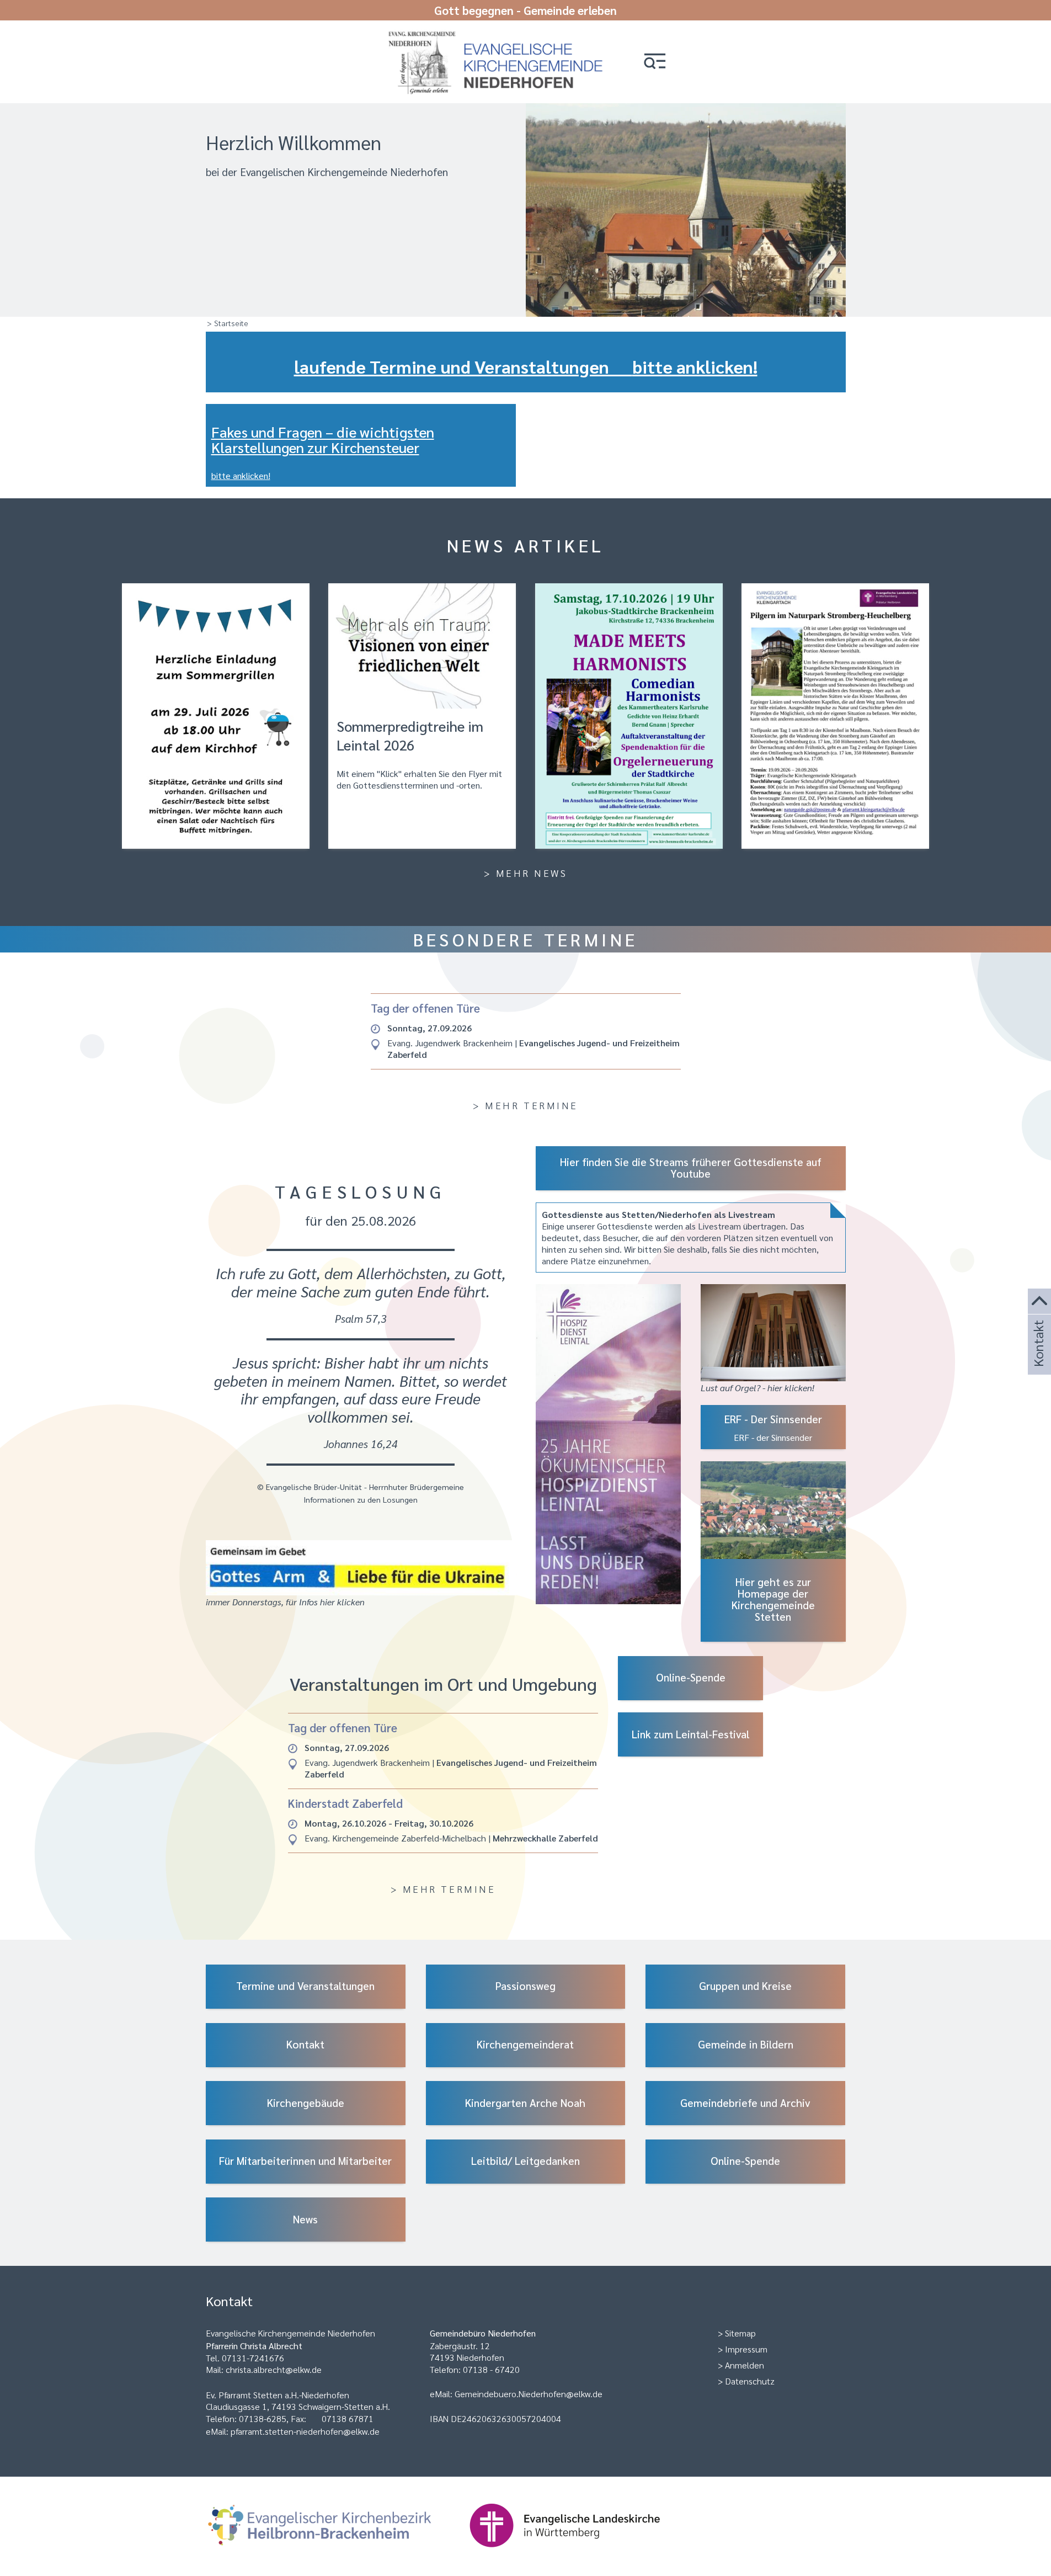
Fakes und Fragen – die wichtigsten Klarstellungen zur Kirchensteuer (323, 440)
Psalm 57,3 (361, 1318)
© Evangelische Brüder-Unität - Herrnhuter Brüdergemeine (361, 1487)
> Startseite (228, 323)
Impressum (746, 2349)
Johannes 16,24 (361, 1443)
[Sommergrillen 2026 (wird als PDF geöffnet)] (216, 716)
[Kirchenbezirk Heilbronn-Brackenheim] (337, 2553)
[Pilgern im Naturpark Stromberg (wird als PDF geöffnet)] (835, 716)
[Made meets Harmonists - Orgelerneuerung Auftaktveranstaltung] (629, 716)
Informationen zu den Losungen (361, 1499)
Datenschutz (750, 2381)
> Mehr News (526, 873)
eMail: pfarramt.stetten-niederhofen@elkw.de (293, 2431)
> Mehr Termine (525, 1105)
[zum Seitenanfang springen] (1039, 1302)
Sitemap (740, 2333)
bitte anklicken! (241, 475)
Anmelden (745, 2365)
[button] (655, 62)
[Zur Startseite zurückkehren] (501, 34)
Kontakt (1038, 1358)
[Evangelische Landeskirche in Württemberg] (582, 2553)
